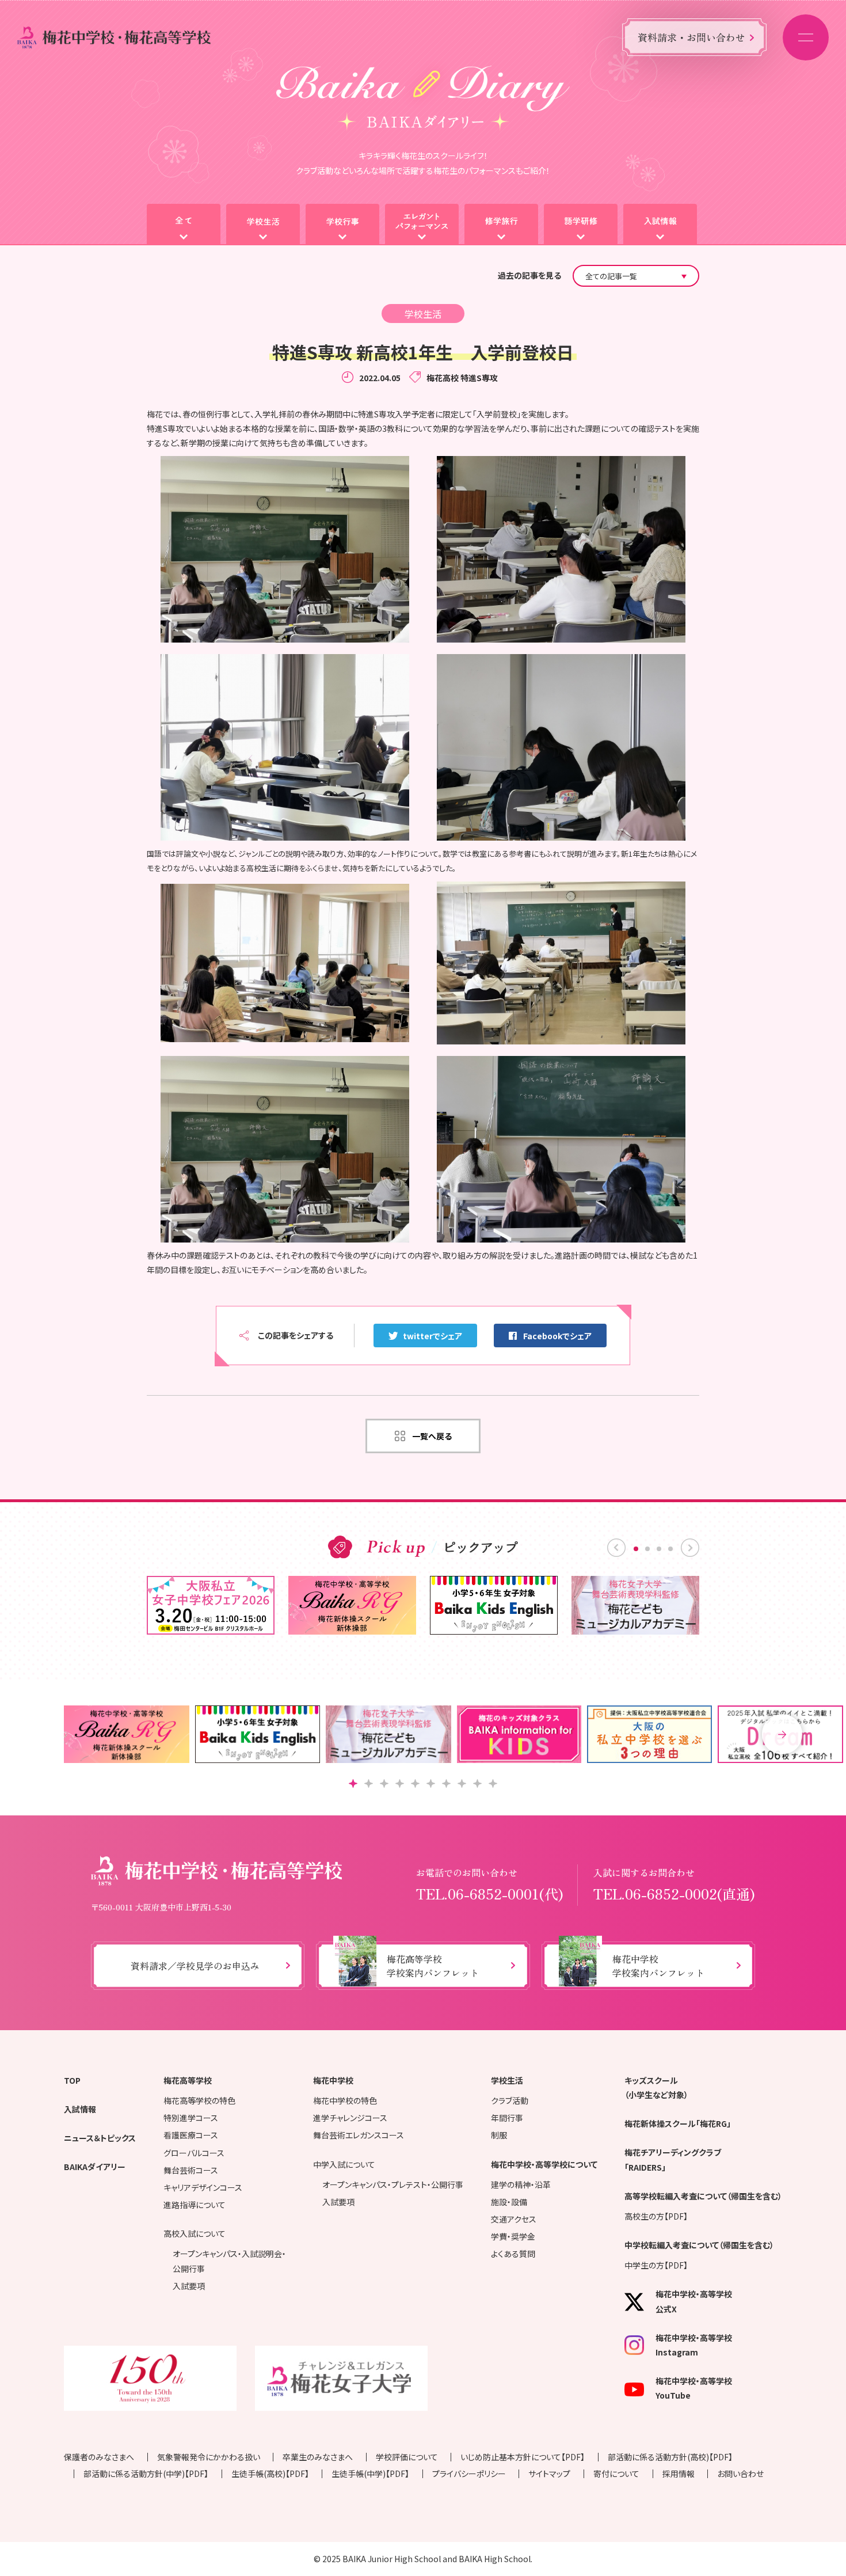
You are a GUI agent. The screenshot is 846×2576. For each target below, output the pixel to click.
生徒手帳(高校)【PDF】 (270, 2474)
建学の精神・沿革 (521, 2184)
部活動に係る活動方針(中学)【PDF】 (146, 2474)
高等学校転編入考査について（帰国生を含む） (703, 2196)
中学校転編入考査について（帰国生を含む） (699, 2245)
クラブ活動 (510, 2100)
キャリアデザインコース (203, 2187)
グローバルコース (194, 2153)
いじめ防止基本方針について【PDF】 (523, 2457)
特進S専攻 (479, 378)
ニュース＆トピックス (100, 2138)
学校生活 (507, 2080)
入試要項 (189, 2286)
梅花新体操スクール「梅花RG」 (678, 2123)
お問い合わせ (740, 2474)
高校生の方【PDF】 (656, 2216)
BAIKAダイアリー (95, 2167)
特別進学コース (191, 2118)
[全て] (184, 225)
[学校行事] (342, 225)
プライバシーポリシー (469, 2474)
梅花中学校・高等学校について (544, 2164)
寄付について (616, 2474)
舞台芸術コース (191, 2170)
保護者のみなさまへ (99, 2457)
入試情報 (80, 2109)
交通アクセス (514, 2219)
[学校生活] (263, 225)
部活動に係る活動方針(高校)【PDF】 (670, 2457)
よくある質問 (513, 2254)
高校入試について (195, 2233)
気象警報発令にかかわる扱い (209, 2457)
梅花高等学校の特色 (199, 2100)
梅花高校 (443, 378)
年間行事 (507, 2118)
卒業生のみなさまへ (318, 2457)
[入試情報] (660, 225)
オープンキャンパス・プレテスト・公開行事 (393, 2184)
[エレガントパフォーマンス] (422, 225)
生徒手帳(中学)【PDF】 (370, 2474)
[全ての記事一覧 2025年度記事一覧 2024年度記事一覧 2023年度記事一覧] (636, 276)
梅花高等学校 (188, 2080)
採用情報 (679, 2474)
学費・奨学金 (513, 2236)
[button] (782, 1734)
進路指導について (195, 2205)
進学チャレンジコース (350, 2118)
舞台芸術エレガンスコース (359, 2135)
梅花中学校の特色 (345, 2100)
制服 (499, 2135)
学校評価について (407, 2457)
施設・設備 (509, 2202)
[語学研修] (581, 225)
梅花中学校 (333, 2080)
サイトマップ (549, 2474)
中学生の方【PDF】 (656, 2265)
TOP (72, 2080)
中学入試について (344, 2164)
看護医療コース (191, 2135)
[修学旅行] (501, 225)
